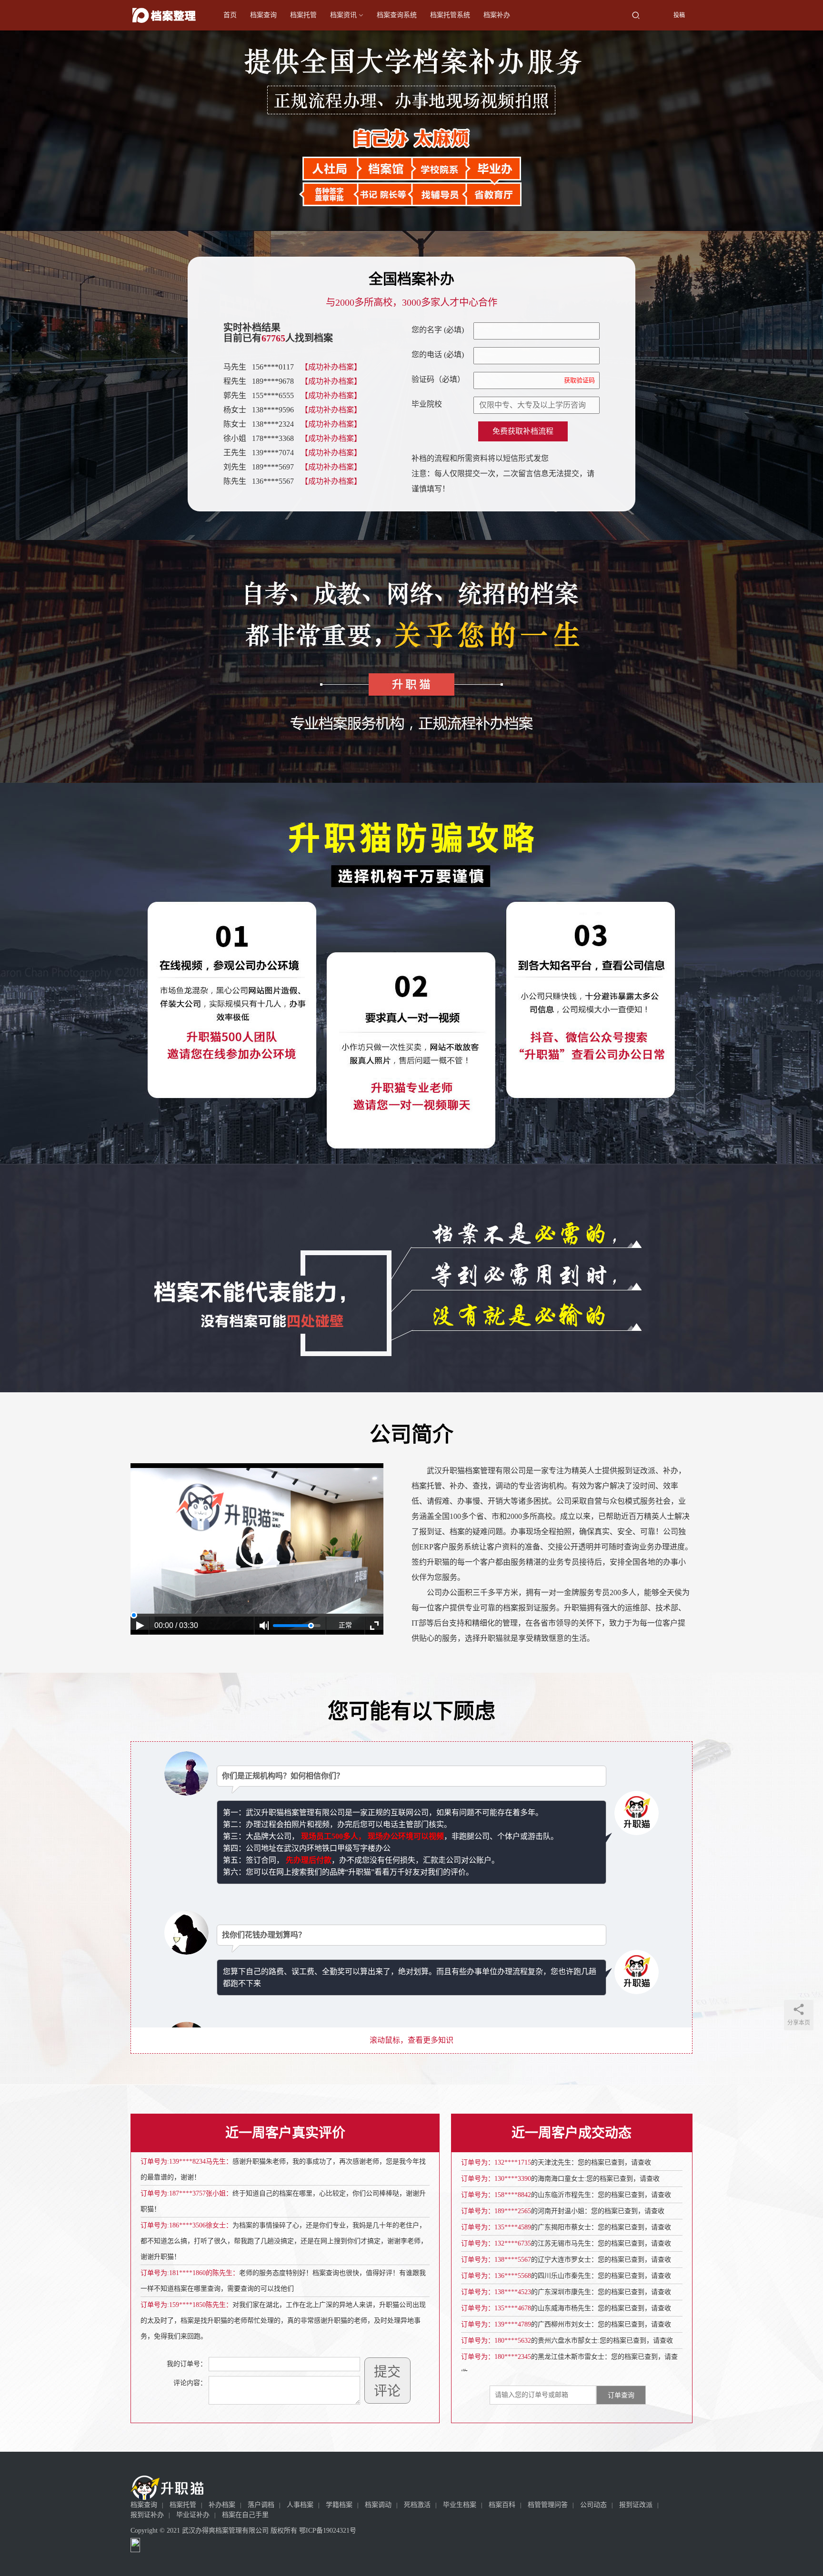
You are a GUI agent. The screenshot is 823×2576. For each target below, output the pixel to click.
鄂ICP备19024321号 (328, 2531)
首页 (230, 15)
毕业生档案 (460, 2505)
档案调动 (378, 2505)
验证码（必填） (503, 379)
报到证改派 (636, 2505)
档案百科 (502, 2505)
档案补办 (497, 15)
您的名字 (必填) (438, 330)
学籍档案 (339, 2505)
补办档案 (222, 2505)
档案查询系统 (397, 15)
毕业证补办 (193, 2515)
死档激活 (417, 2505)
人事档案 (300, 2505)
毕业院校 (427, 404)
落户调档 (261, 2505)
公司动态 (593, 2505)
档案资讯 (343, 15)
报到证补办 (147, 2515)
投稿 (678, 15)
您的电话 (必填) (438, 354)
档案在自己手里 (245, 2515)
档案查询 (263, 15)
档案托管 (303, 15)
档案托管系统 (450, 15)
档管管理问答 (548, 2505)
